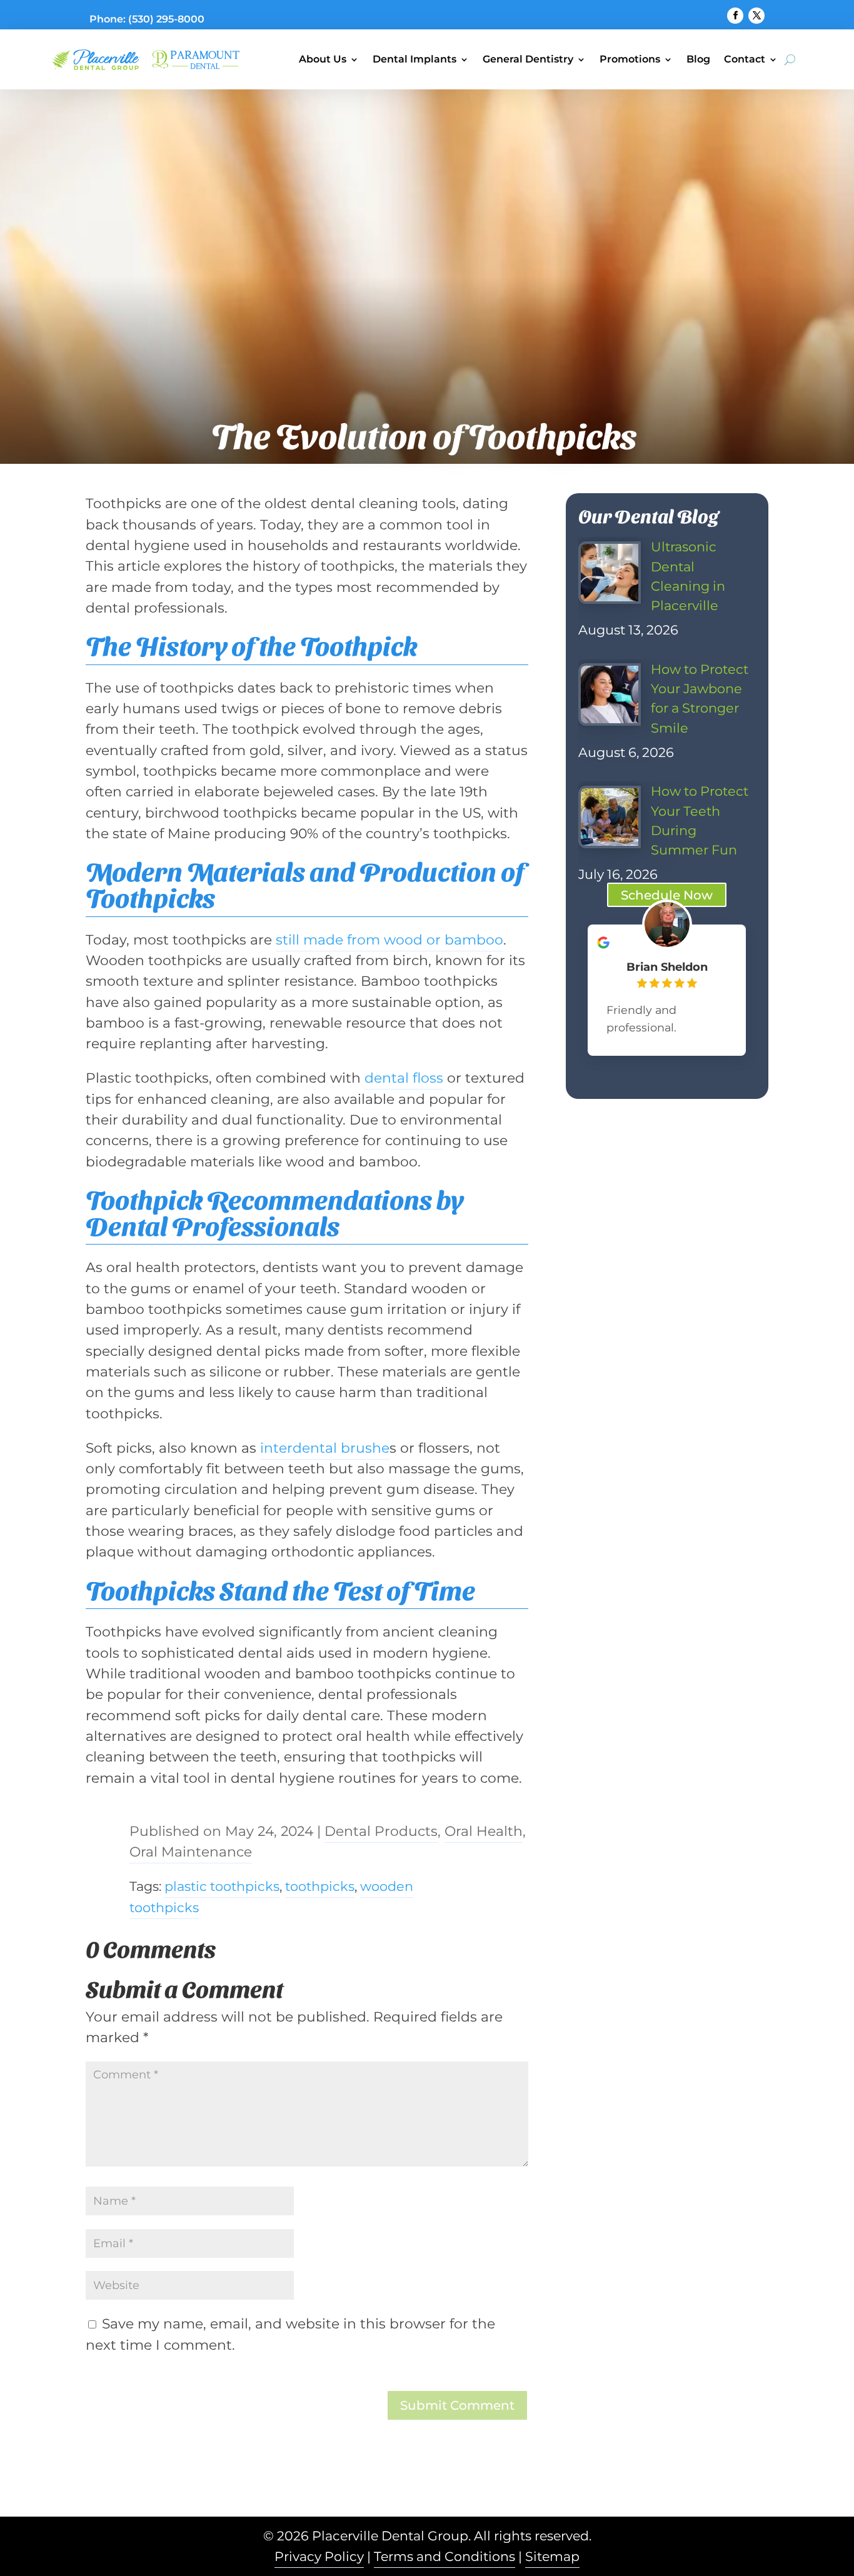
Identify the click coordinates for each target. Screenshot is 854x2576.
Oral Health (484, 1831)
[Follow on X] (756, 16)
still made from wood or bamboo (389, 940)
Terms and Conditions (445, 2556)
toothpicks (320, 1886)
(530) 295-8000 (166, 19)
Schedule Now (667, 895)
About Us (323, 59)
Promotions (630, 59)
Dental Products (381, 1831)
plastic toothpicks (222, 1886)
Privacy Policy (319, 2556)
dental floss (404, 1078)
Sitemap (552, 2556)
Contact (745, 59)
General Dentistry (528, 59)
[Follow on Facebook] (735, 16)
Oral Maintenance (191, 1852)
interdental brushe (325, 1448)
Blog (698, 59)
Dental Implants (414, 59)
